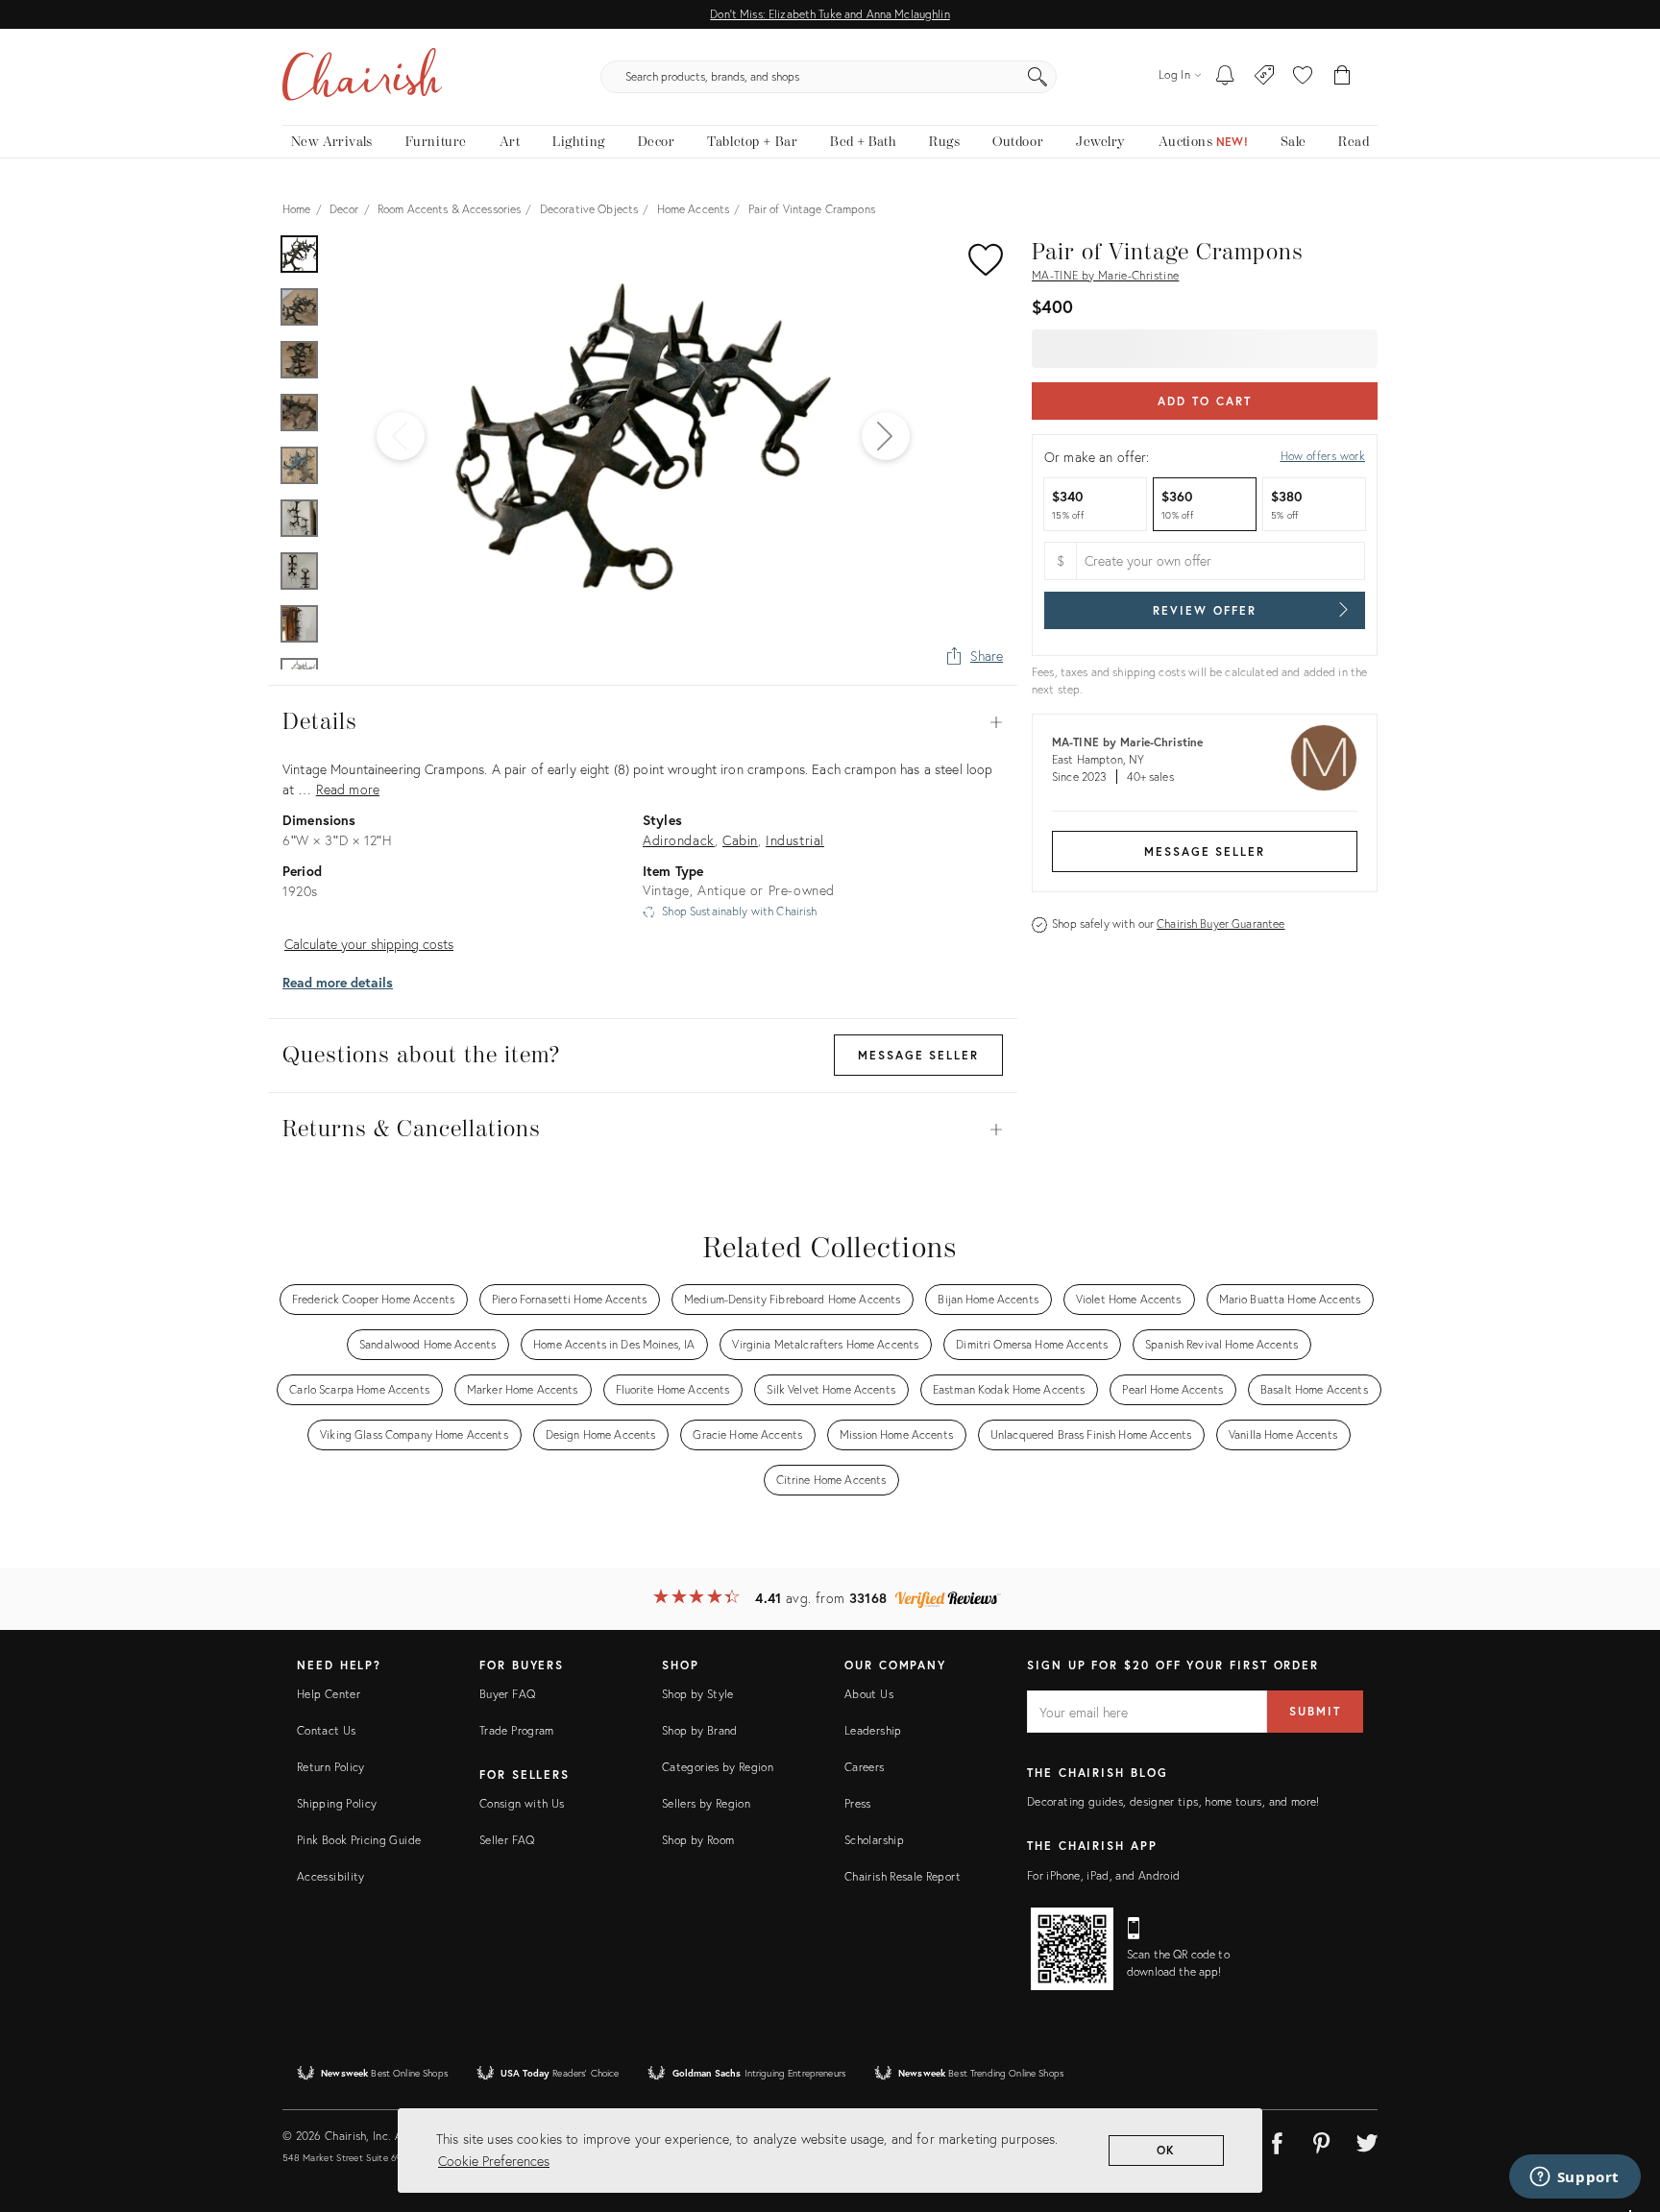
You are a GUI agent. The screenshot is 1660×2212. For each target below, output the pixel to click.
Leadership (873, 1730)
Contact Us (327, 1730)
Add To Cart (1204, 401)
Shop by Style (698, 1694)
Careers (865, 1767)
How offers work (1323, 456)
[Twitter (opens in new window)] (1367, 2140)
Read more (348, 789)
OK (1167, 2150)
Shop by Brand (700, 1730)
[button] (1303, 77)
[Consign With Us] (1265, 77)
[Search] (1037, 77)
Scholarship (874, 1840)
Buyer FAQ (507, 1694)
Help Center (329, 1694)
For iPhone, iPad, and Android (1103, 1875)
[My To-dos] (1225, 77)
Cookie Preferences (494, 2161)
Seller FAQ (507, 1840)
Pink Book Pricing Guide (359, 1840)
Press (858, 1803)
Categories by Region (718, 1767)
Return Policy (331, 1767)
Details (643, 722)
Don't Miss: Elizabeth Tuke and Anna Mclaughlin (830, 14)
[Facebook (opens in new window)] (1277, 2140)
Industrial (795, 840)
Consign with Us (522, 1803)
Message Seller (1205, 851)
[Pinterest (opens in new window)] (1322, 2140)
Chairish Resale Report (903, 1876)
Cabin (740, 840)
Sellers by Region (706, 1803)
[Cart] (1343, 77)
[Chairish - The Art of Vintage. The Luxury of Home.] (362, 77)
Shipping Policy (337, 1803)
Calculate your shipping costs (369, 944)
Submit (1315, 1711)
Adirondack (679, 840)
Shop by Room (698, 1840)
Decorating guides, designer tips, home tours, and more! (1173, 1801)
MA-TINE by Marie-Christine (1105, 275)
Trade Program (517, 1730)
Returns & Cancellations (643, 1130)
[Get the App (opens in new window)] (1072, 1949)
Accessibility (331, 1876)
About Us (869, 1694)
